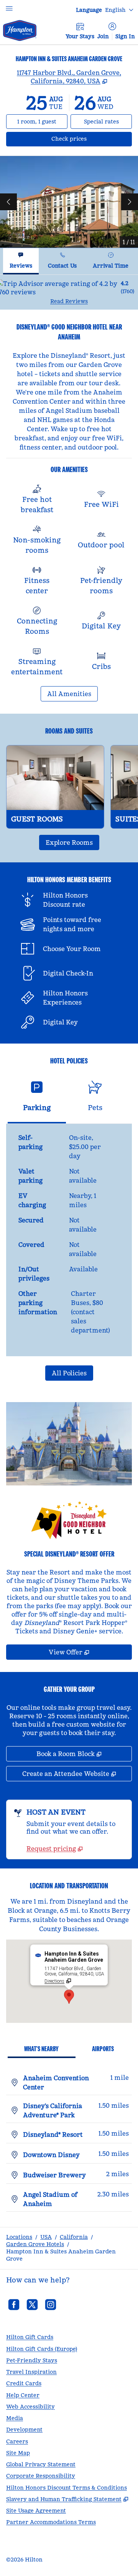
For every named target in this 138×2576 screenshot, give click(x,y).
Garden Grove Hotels (35, 2244)
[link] (55, 1849)
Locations (19, 2237)
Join (103, 36)
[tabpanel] (69, 292)
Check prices (89, 139)
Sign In (125, 36)
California (74, 2237)
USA (46, 2237)
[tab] (21, 261)
